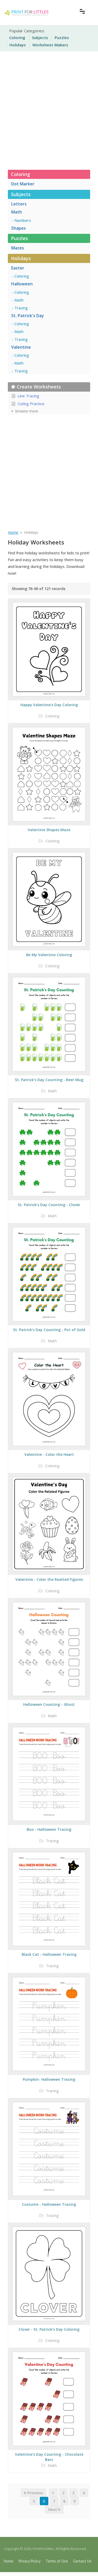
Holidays (18, 45)
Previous (35, 2493)
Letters (19, 204)
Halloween (22, 284)
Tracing (21, 308)
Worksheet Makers (50, 45)
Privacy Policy (30, 2561)
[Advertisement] (49, 109)
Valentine (21, 347)
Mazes (18, 248)
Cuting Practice (30, 404)
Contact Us (82, 2561)
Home (9, 2561)
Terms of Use (57, 2561)
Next (53, 2509)
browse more (26, 411)
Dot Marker (23, 184)
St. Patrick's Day (28, 316)
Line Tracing (28, 396)
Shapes (19, 228)
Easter (18, 268)
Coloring (17, 37)
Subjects (40, 37)
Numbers (23, 220)
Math (17, 212)
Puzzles (62, 37)
